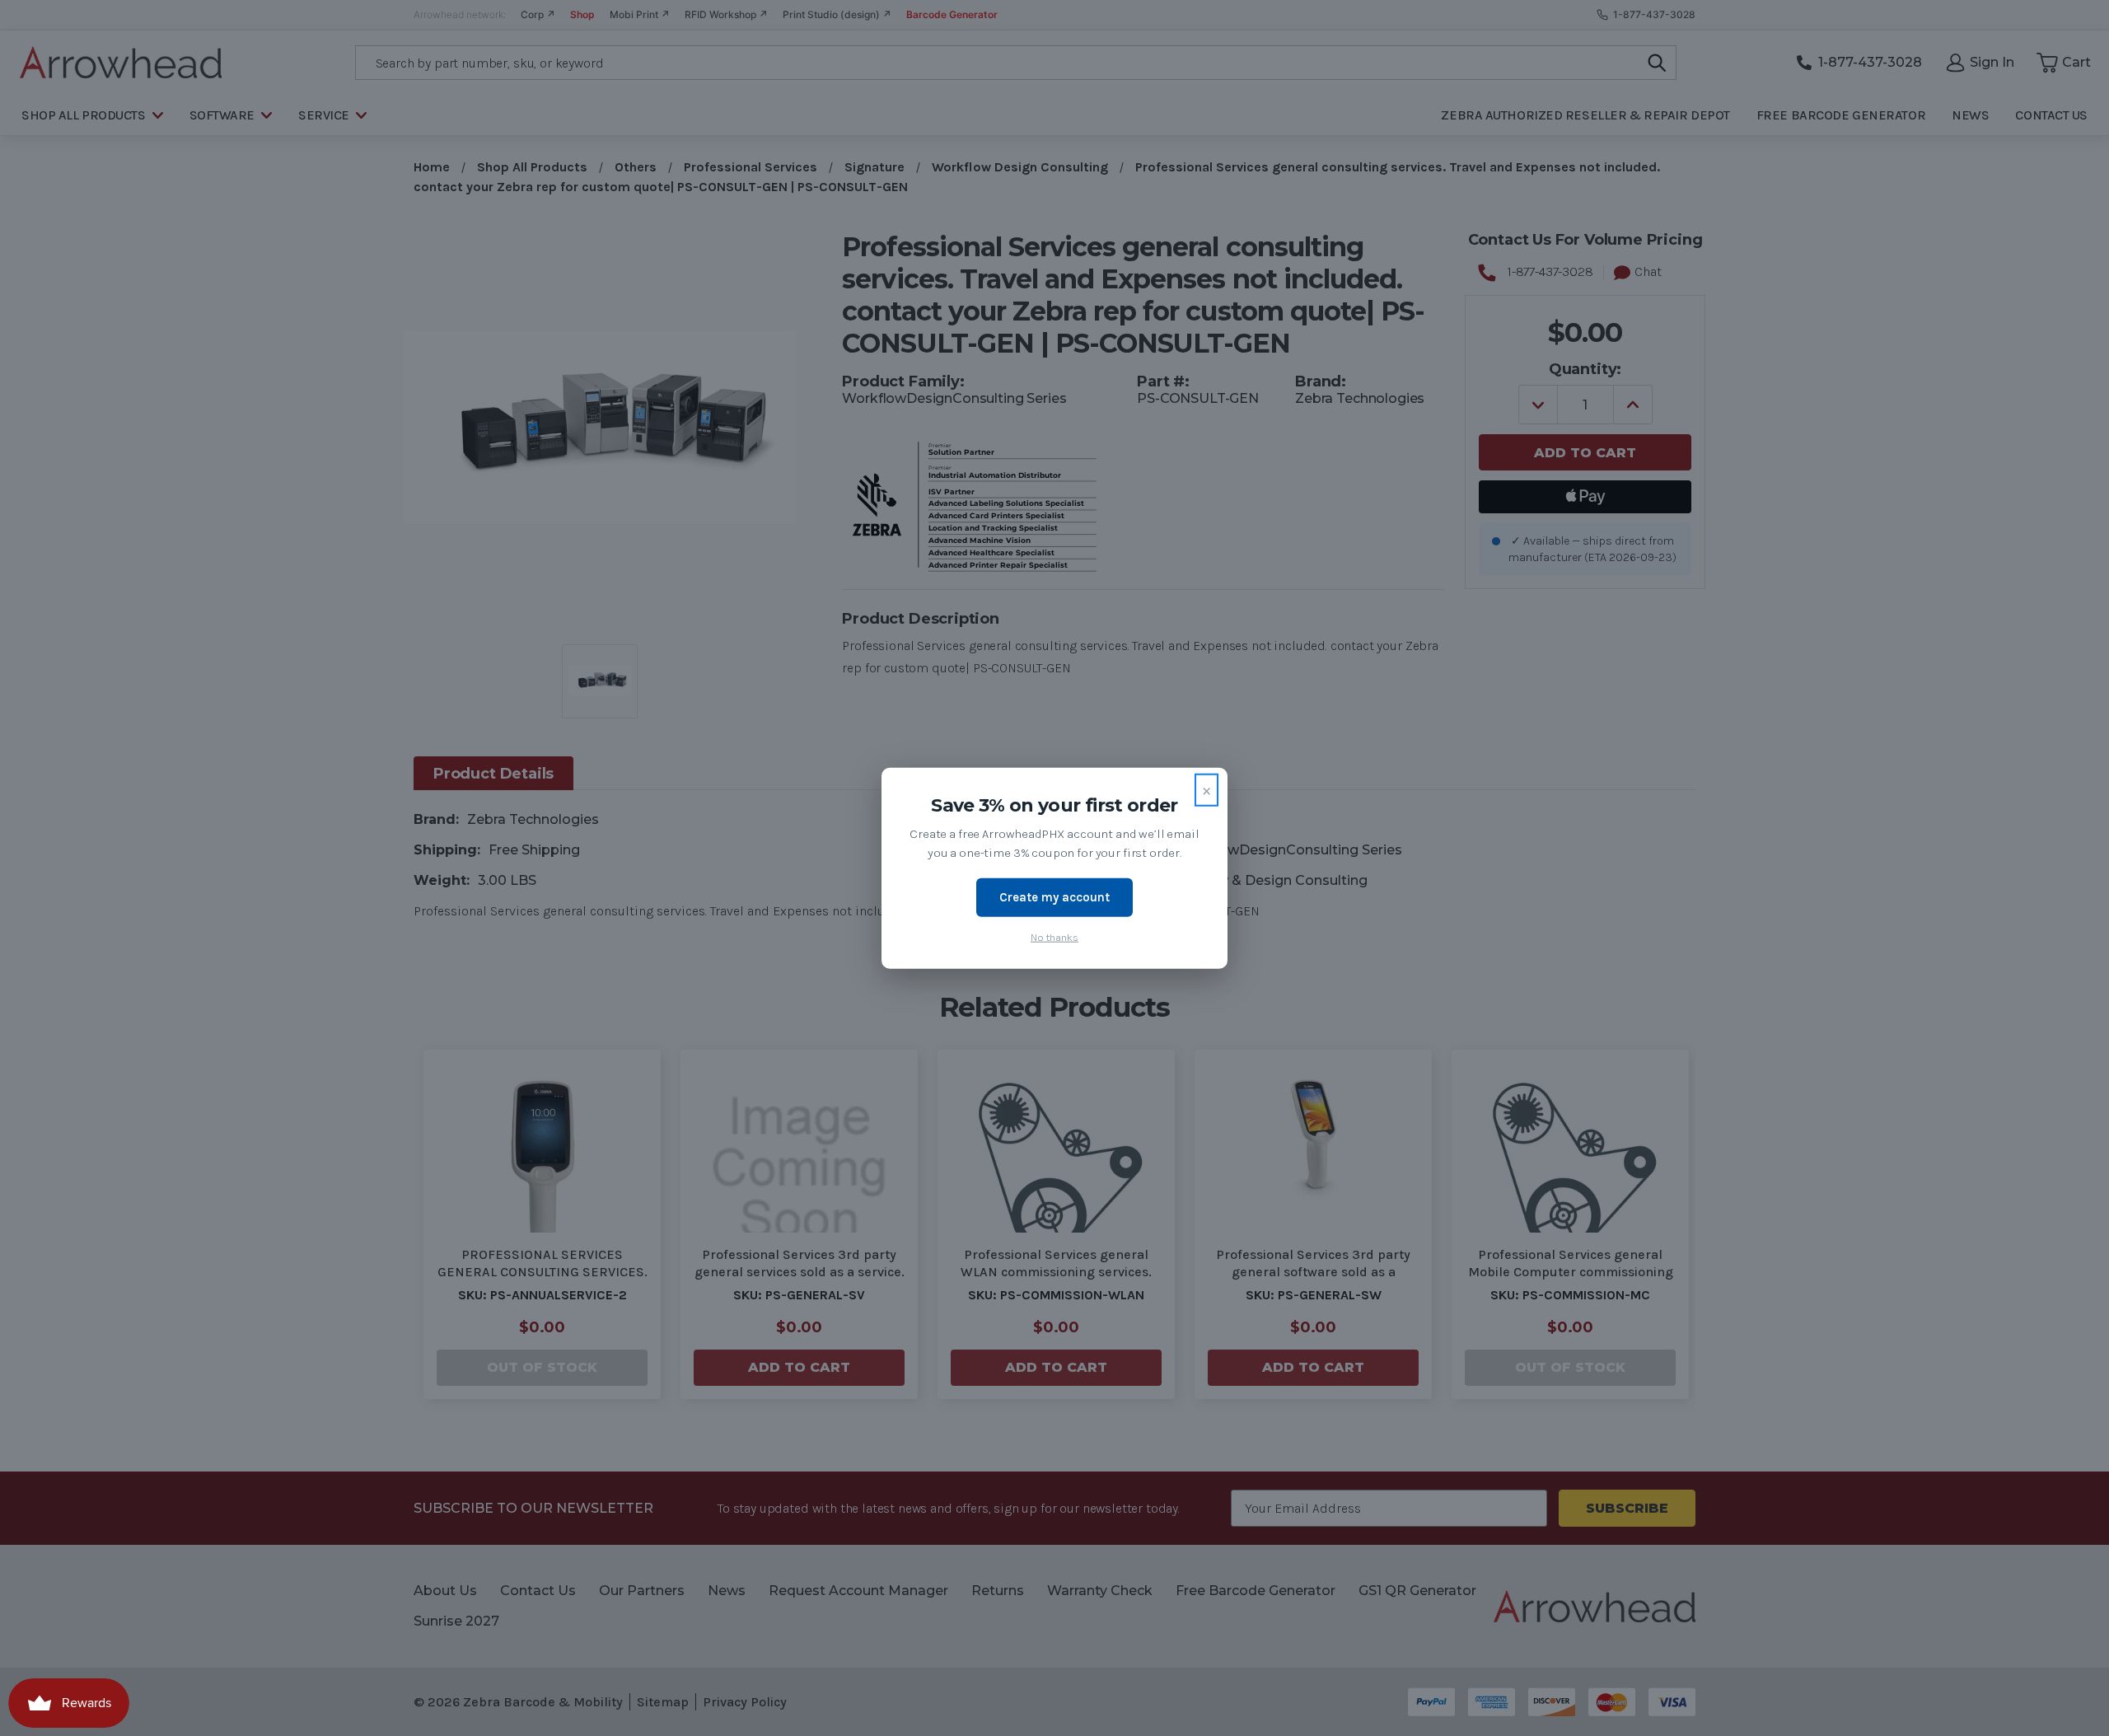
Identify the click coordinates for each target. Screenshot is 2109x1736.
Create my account (1054, 897)
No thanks (1054, 936)
